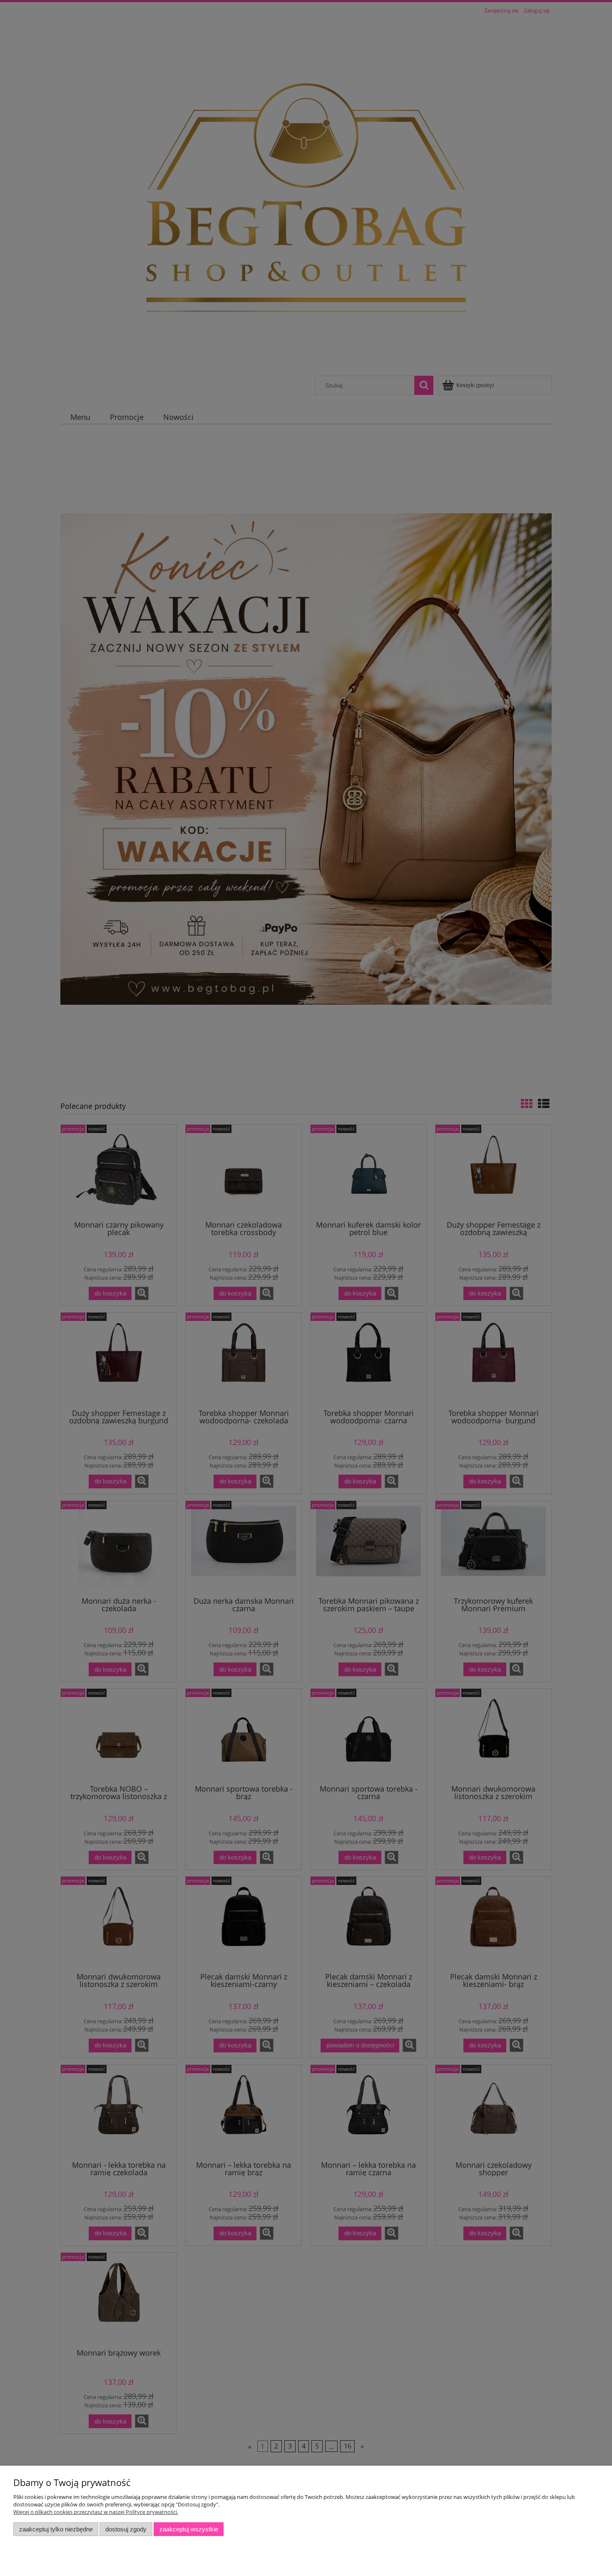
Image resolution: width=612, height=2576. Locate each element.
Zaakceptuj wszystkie (189, 2529)
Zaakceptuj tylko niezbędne (56, 2529)
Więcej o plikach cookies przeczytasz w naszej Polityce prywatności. (96, 2512)
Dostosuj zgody (126, 2529)
